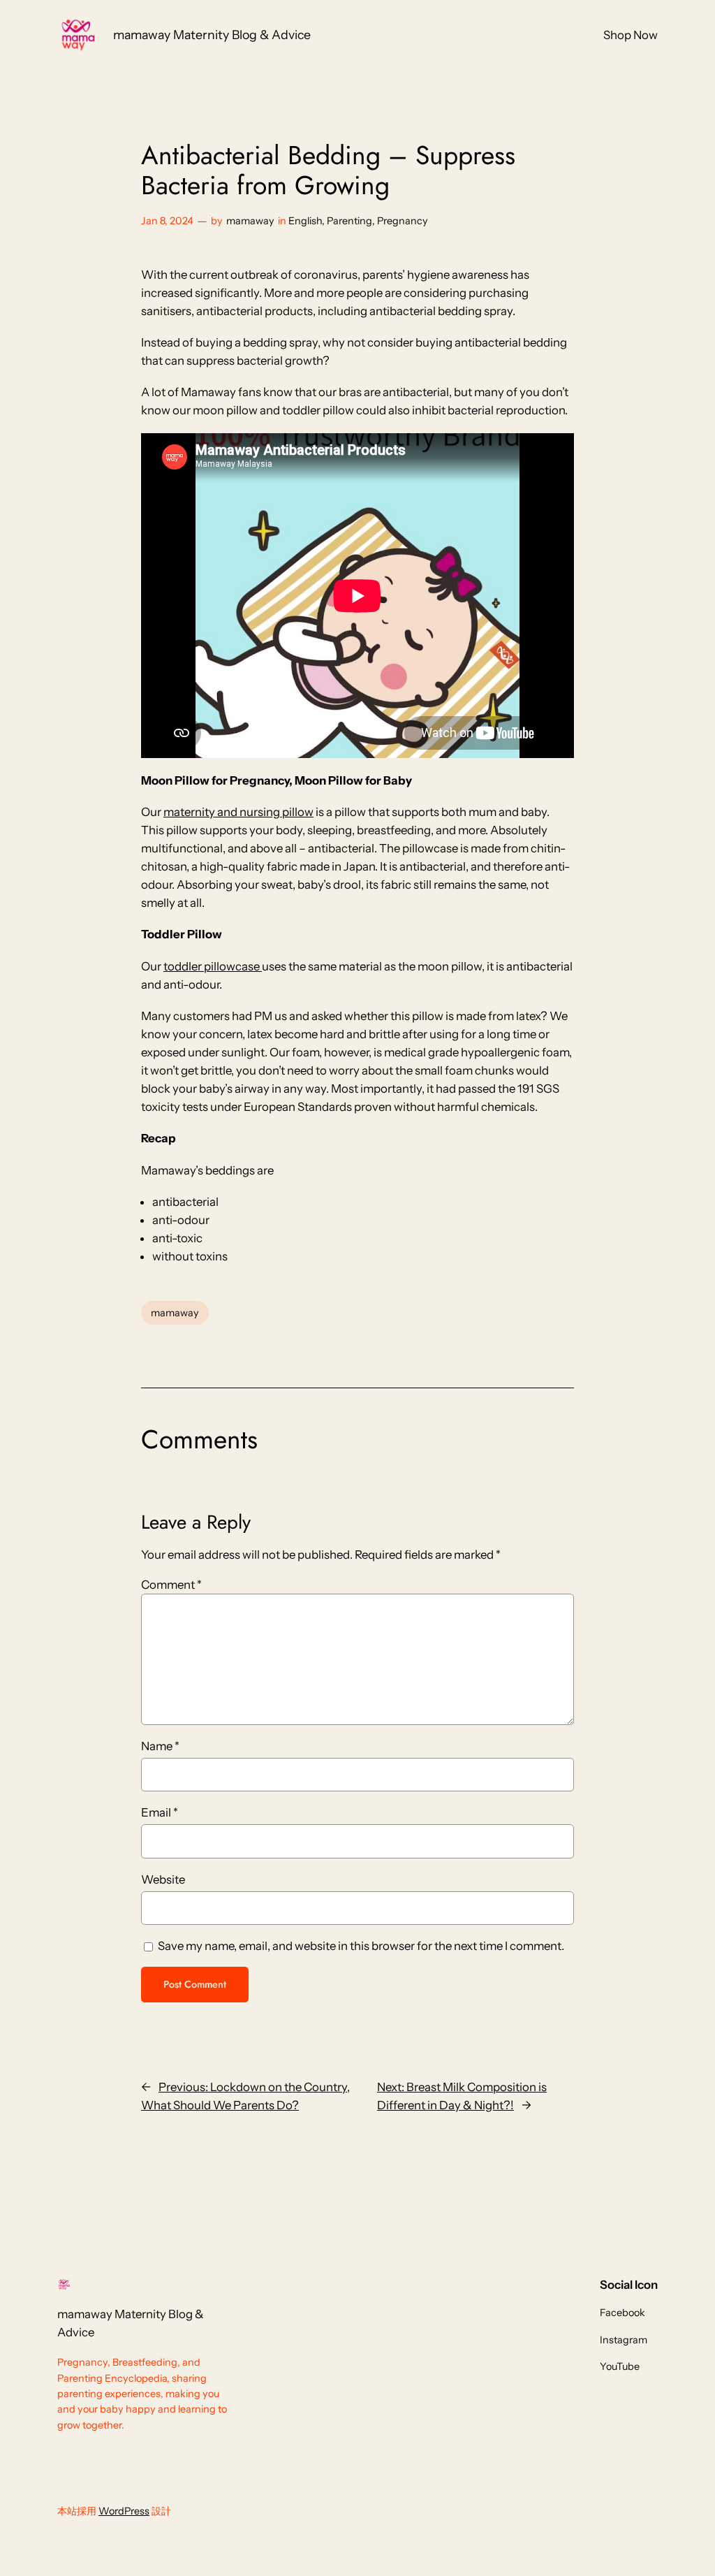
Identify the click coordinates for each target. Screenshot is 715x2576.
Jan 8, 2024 (167, 221)
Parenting (349, 221)
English (305, 221)
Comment (171, 1585)
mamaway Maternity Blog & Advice (212, 35)
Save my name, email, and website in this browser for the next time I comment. (361, 1946)
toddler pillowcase (213, 966)
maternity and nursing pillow (238, 812)
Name (160, 1746)
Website (163, 1879)
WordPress (124, 2511)
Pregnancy (403, 221)
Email (160, 1812)
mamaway (250, 221)
